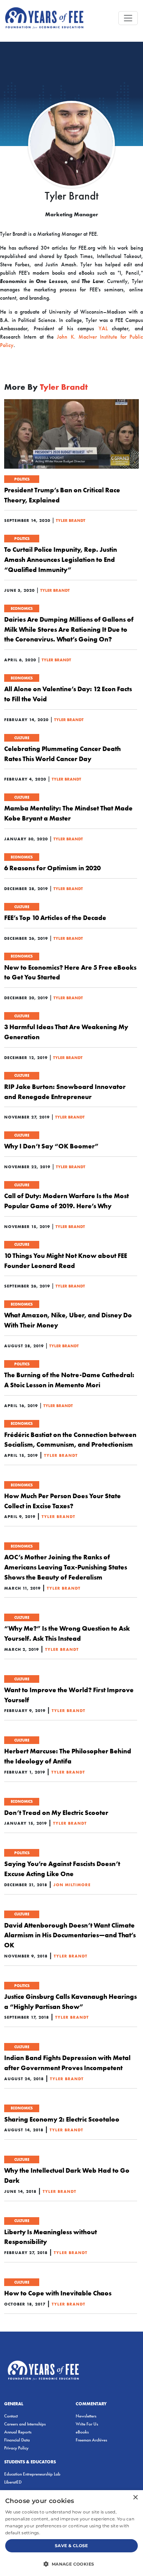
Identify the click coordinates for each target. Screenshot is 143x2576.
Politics (22, 479)
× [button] (135, 2498)
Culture (22, 738)
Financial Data (17, 2440)
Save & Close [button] (71, 2546)
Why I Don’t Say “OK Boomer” (51, 1146)
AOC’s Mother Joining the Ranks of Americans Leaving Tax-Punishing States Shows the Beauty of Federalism (66, 1567)
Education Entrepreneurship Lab (32, 2474)
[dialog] (71, 2533)
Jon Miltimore (72, 1885)
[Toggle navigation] (128, 18)
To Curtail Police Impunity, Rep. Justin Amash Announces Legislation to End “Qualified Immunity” (61, 559)
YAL (103, 328)
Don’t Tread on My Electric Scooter (56, 1812)
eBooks (82, 2432)
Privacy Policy (16, 2448)
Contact (11, 2416)
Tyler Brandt (71, 520)
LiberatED (13, 2482)
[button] (71, 2564)
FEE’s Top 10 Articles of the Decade (55, 918)
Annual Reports (18, 2432)
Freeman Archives (91, 2440)
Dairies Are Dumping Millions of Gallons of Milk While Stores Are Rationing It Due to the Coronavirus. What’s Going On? (69, 629)
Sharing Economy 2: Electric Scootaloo (62, 2119)
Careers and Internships (25, 2424)
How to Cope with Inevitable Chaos (58, 2293)
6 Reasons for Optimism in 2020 (52, 868)
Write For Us (87, 2424)
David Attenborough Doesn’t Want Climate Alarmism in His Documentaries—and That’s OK (70, 1935)
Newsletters (86, 2416)
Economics (22, 608)
